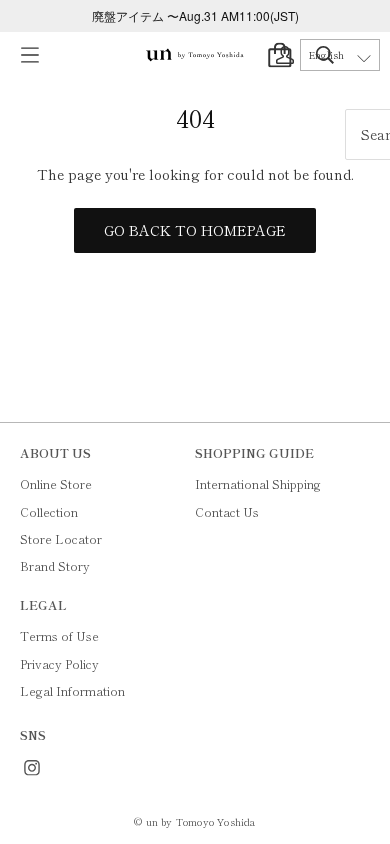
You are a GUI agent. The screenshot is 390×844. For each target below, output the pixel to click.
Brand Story (55, 565)
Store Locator (61, 538)
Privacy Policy (59, 663)
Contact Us (227, 511)
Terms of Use (59, 635)
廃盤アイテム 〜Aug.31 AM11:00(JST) (195, 15)
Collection (49, 511)
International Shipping (258, 483)
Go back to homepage (195, 230)
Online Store (56, 483)
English (326, 55)
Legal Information (72, 690)
